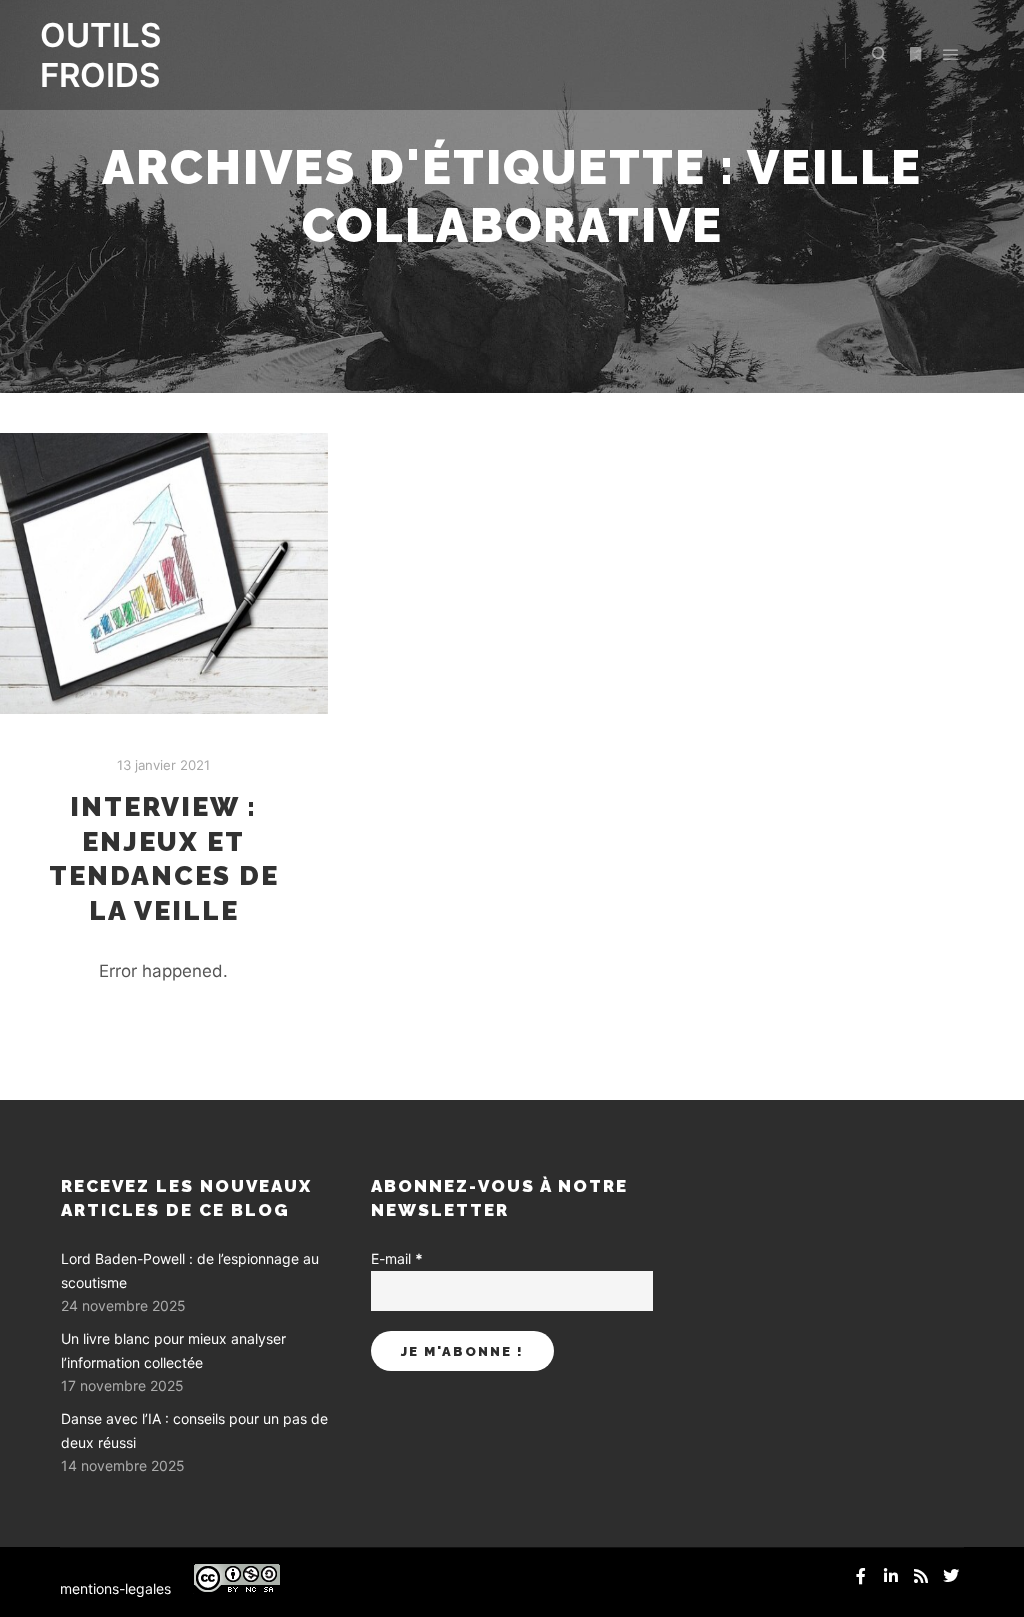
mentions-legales (115, 1588)
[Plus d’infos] (915, 55)
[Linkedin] (891, 1576)
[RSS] (921, 1576)
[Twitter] (951, 1576)
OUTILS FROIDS (100, 55)
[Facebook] (861, 1576)
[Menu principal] (951, 55)
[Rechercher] (879, 55)
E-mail (397, 1258)
